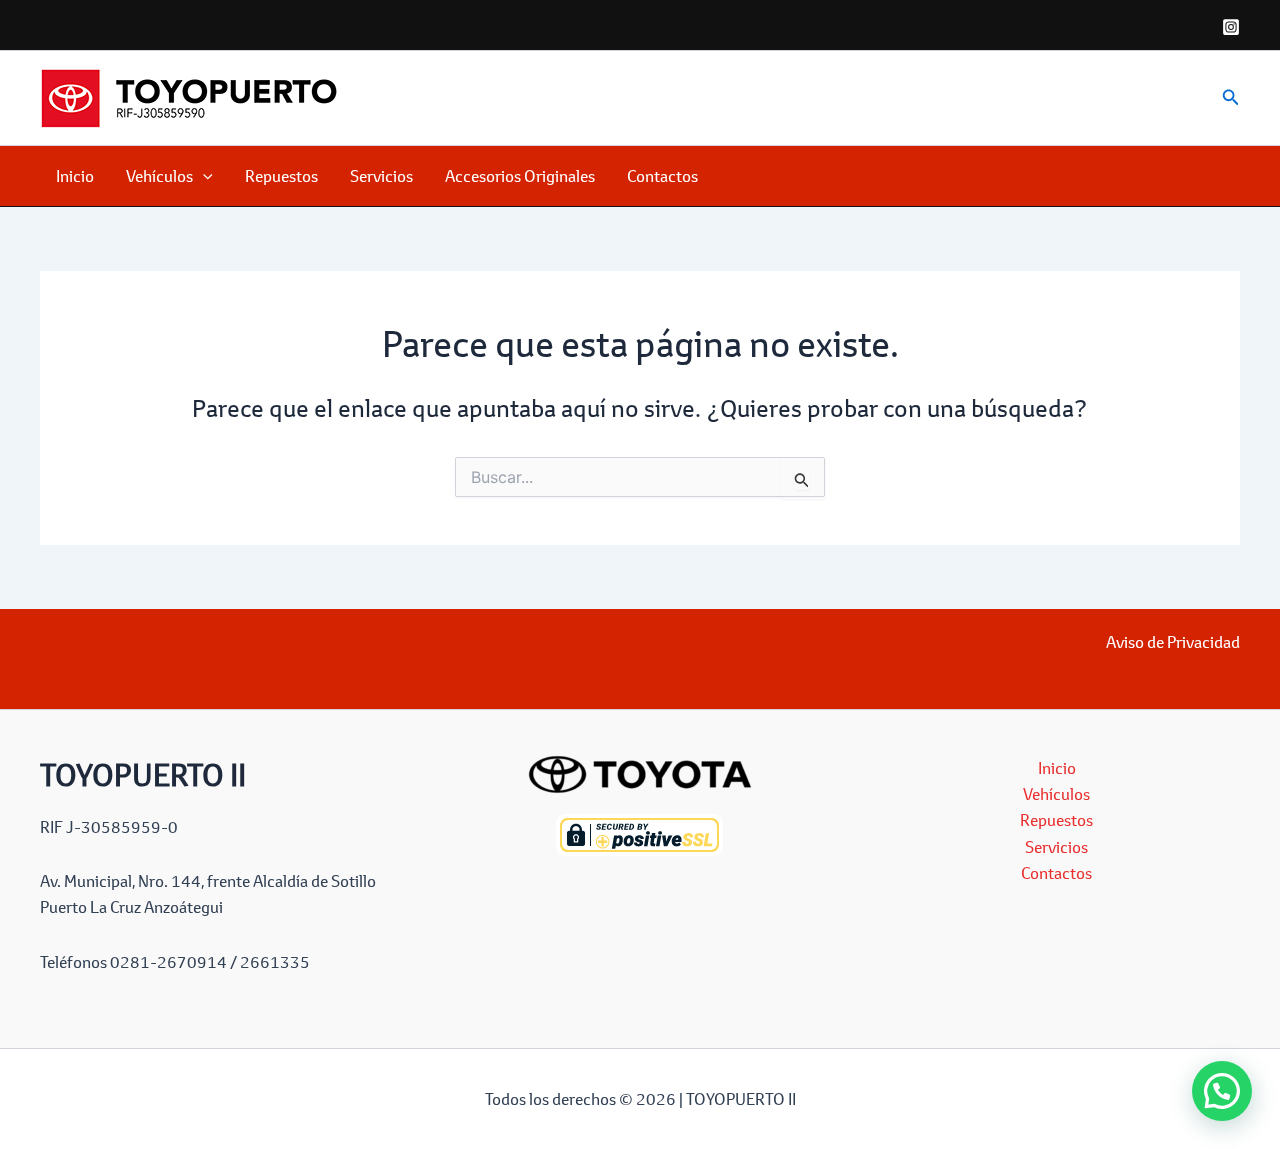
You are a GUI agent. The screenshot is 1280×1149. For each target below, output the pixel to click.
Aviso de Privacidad (1173, 642)
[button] (1231, 98)
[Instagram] (1231, 27)
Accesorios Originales (520, 176)
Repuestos (281, 176)
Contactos (662, 176)
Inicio (75, 176)
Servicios (381, 176)
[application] (203, 176)
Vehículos (159, 176)
